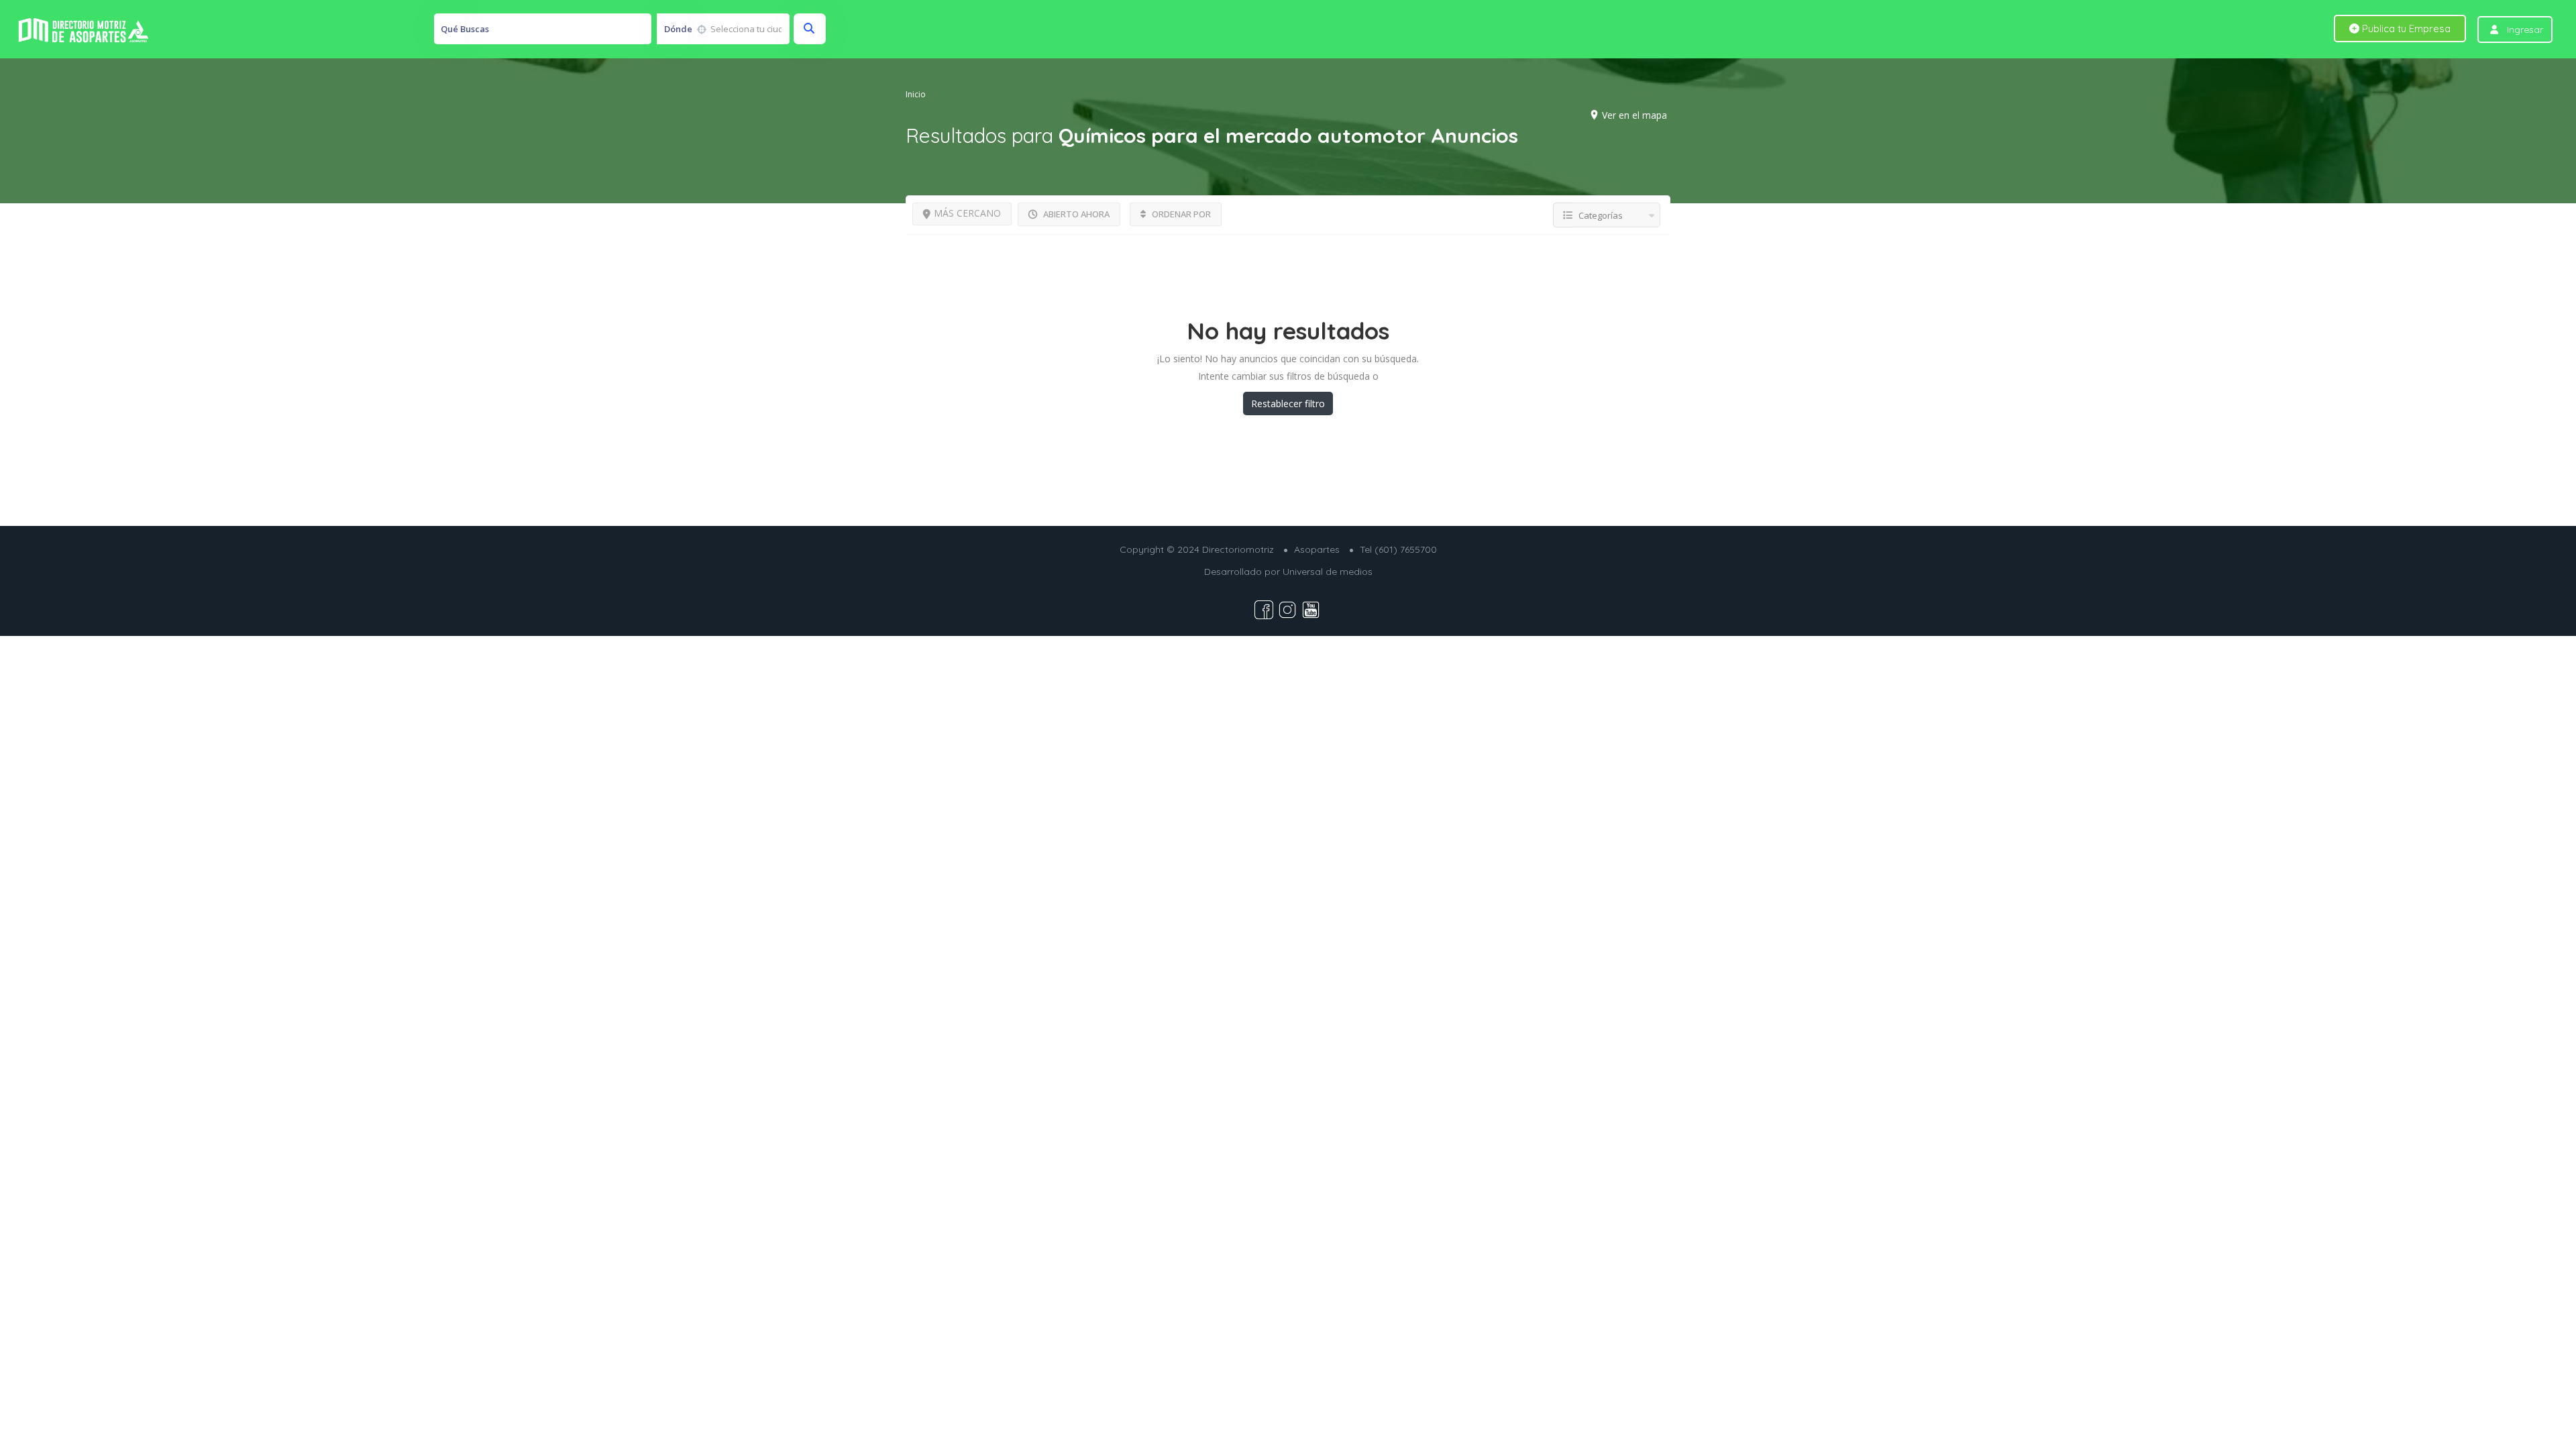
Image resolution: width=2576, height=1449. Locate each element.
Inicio (916, 94)
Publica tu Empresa (2405, 29)
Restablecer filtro (1288, 404)
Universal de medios (1328, 572)
